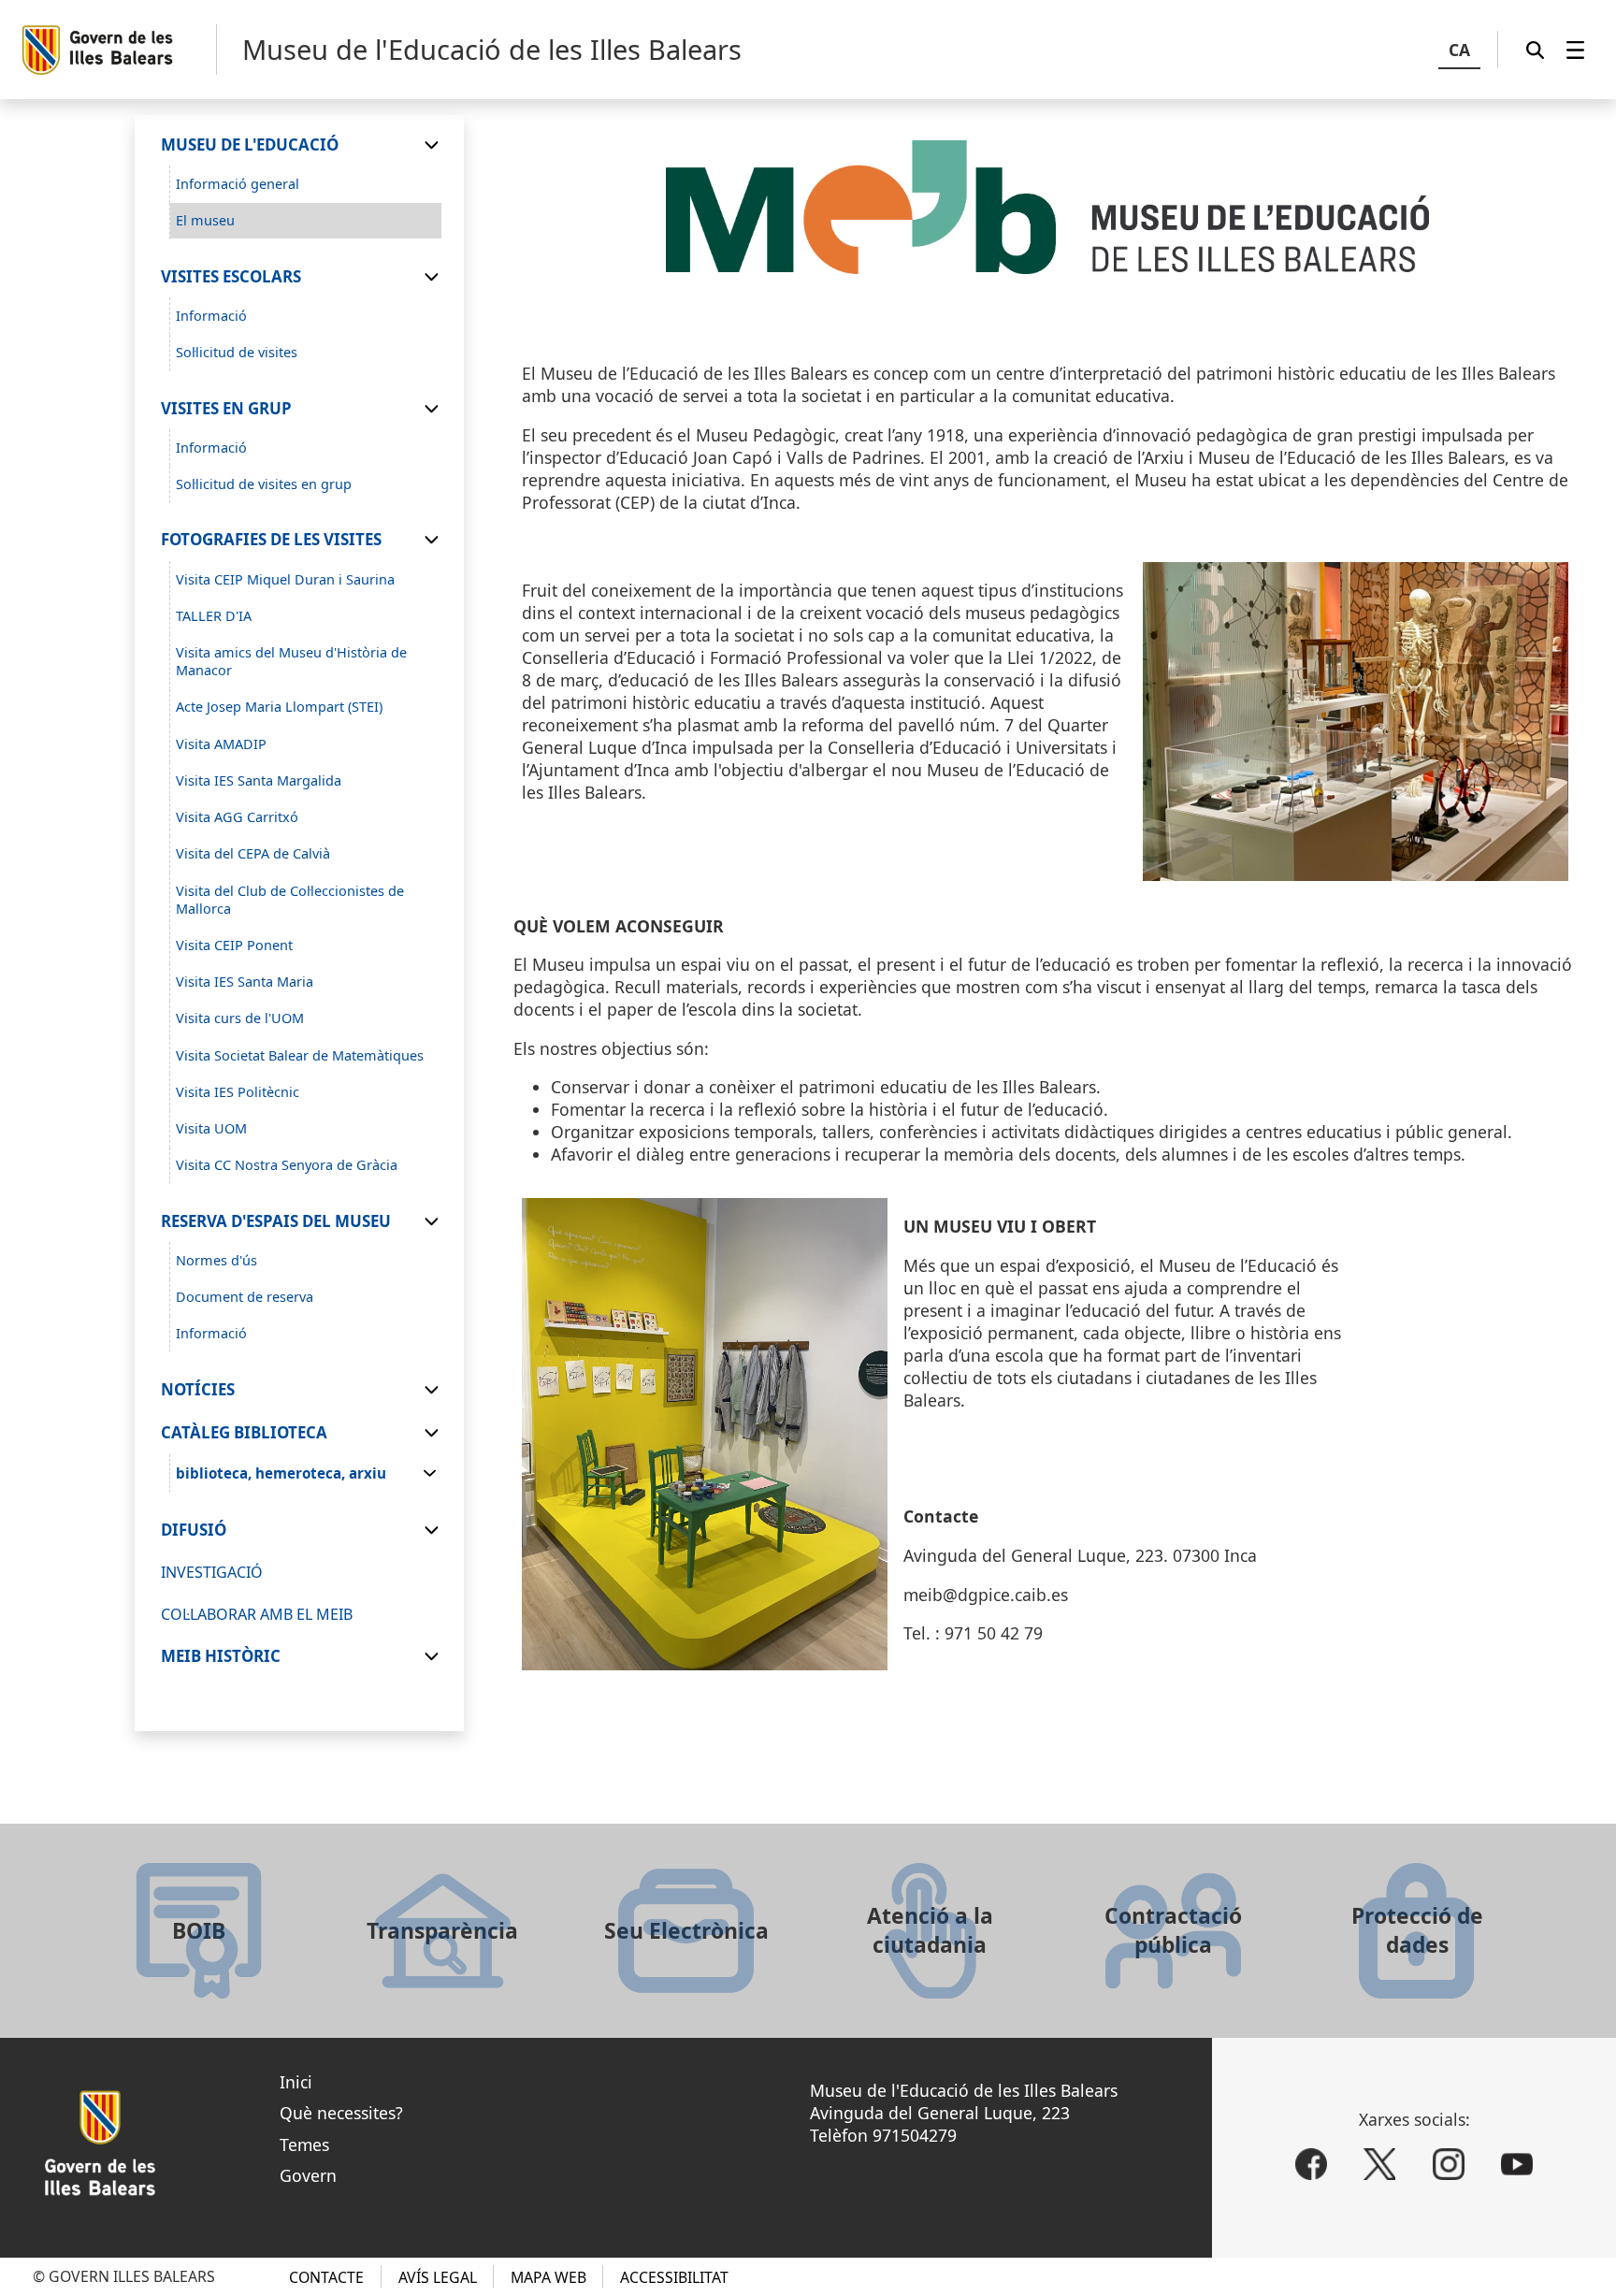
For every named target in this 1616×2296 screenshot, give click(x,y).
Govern (308, 2175)
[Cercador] (1535, 50)
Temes (304, 2144)
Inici (296, 2082)
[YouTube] (1517, 2164)
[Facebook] (1311, 2164)
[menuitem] (1575, 50)
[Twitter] (1379, 2164)
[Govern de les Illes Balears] (118, 50)
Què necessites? (341, 2113)
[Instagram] (1449, 2164)
